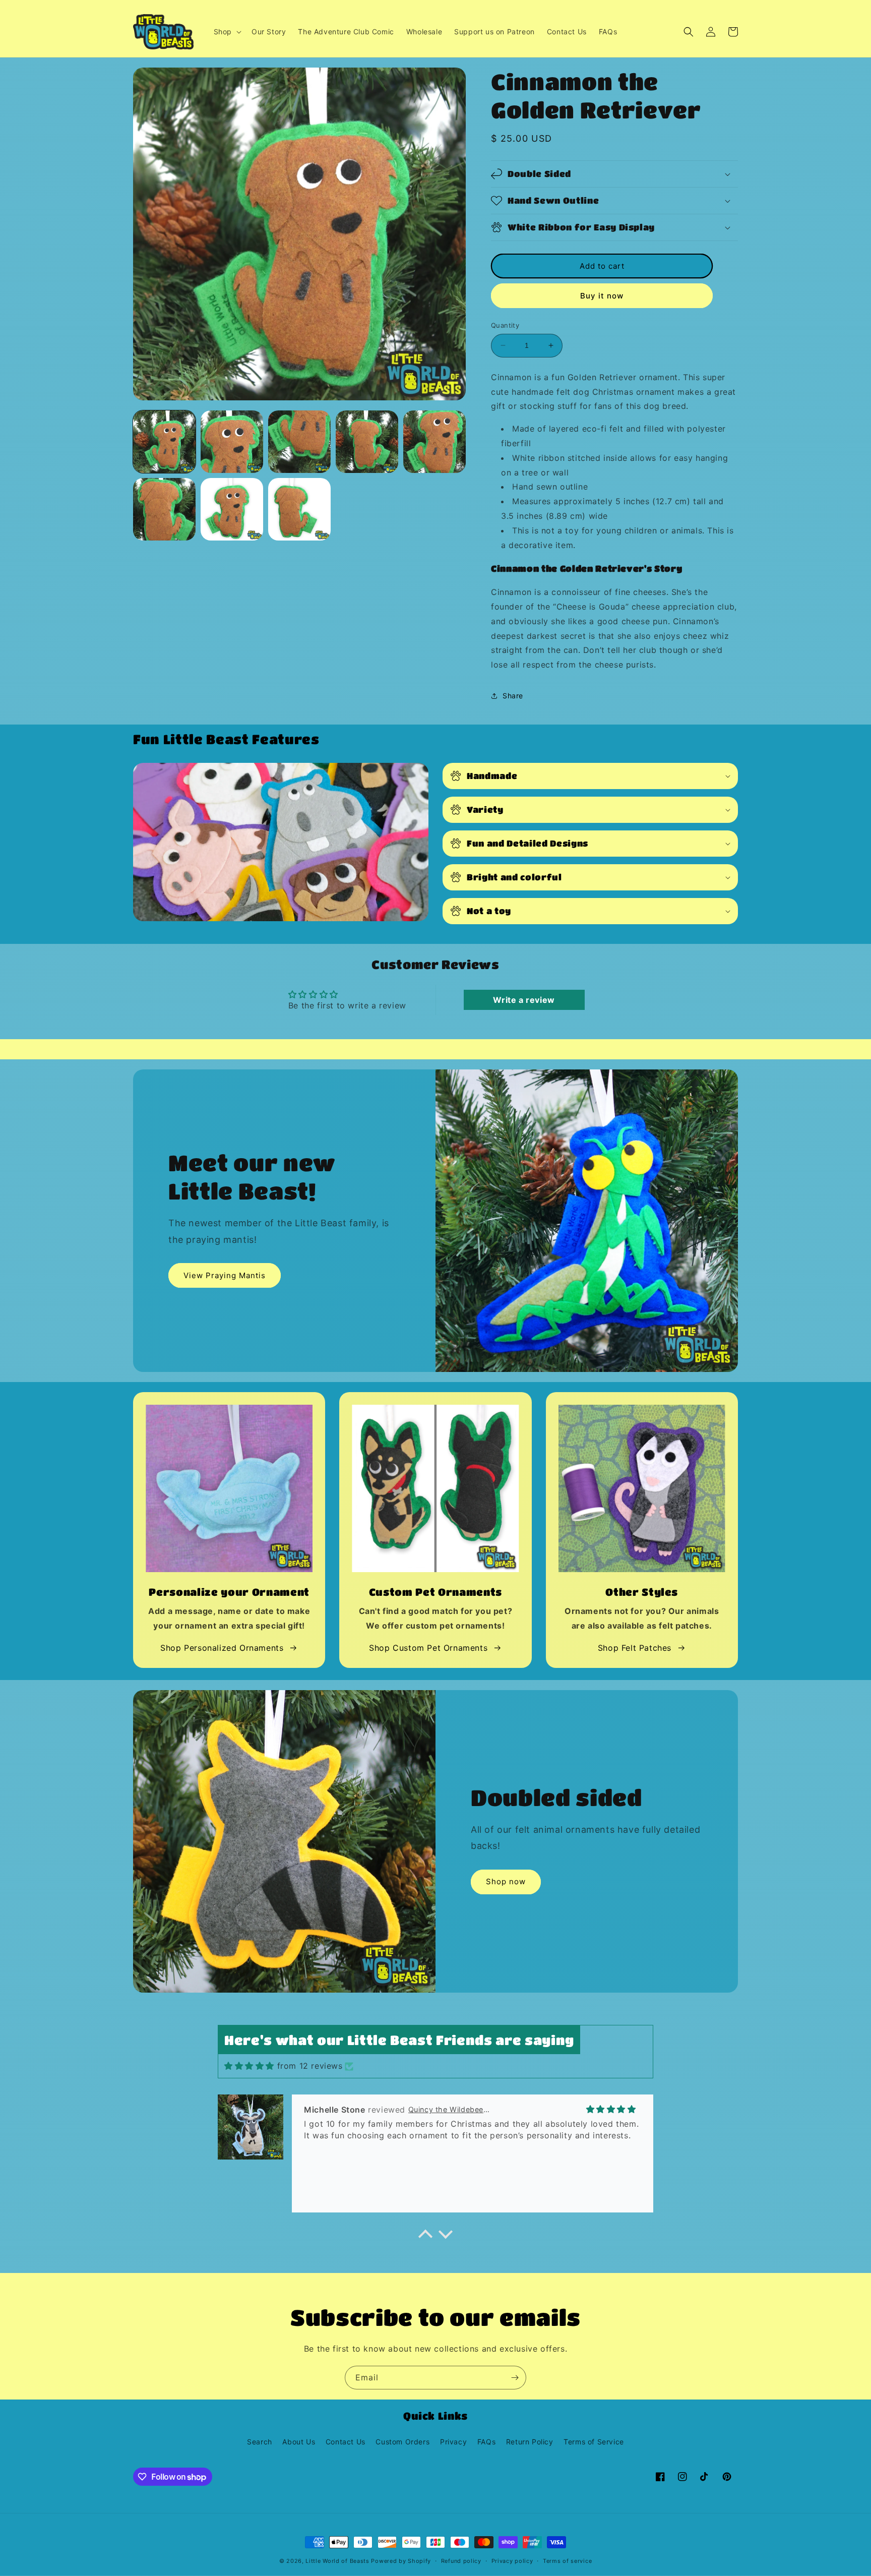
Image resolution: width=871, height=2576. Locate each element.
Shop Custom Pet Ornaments (428, 1648)
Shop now (506, 1881)
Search (260, 2442)
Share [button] (513, 696)
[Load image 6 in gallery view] (164, 509)
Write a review (524, 1000)
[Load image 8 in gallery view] (299, 509)
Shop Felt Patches (635, 1648)
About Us (299, 2442)
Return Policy (530, 2442)
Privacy (453, 2442)
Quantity (505, 325)
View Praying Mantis (225, 1275)
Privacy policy (512, 2561)
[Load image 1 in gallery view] (164, 442)
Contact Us (346, 2442)
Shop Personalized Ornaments (222, 1648)
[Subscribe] (515, 2378)
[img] (249, 2066)
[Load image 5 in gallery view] (434, 442)
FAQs (486, 2442)
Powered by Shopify (401, 2561)
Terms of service (567, 2561)
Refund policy (461, 2561)
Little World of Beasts (337, 2561)
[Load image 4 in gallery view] (367, 442)
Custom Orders (402, 2442)
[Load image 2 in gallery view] (232, 442)
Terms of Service (594, 2442)
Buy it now (602, 296)
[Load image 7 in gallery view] (232, 509)
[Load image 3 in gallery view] (299, 442)
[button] (227, 32)
